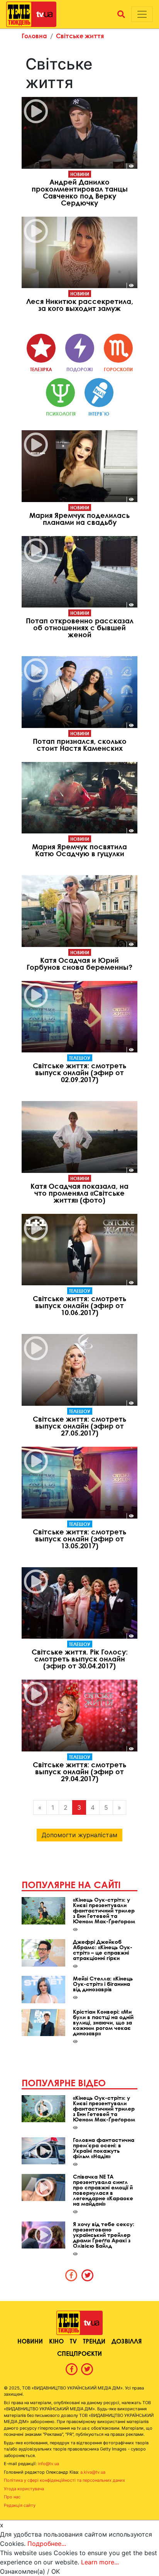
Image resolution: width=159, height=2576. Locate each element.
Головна (34, 36)
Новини (80, 174)
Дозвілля (127, 2341)
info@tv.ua (48, 2464)
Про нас (12, 2497)
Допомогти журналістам (79, 1835)
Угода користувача (24, 2489)
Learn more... (100, 2562)
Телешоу (80, 1058)
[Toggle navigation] (142, 14)
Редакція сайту (20, 2505)
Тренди (94, 2341)
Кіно (56, 2341)
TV (73, 2341)
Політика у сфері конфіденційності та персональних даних (64, 2480)
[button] (121, 14)
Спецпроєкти (79, 2353)
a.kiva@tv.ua (93, 2472)
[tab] (71, 2275)
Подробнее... (47, 2544)
